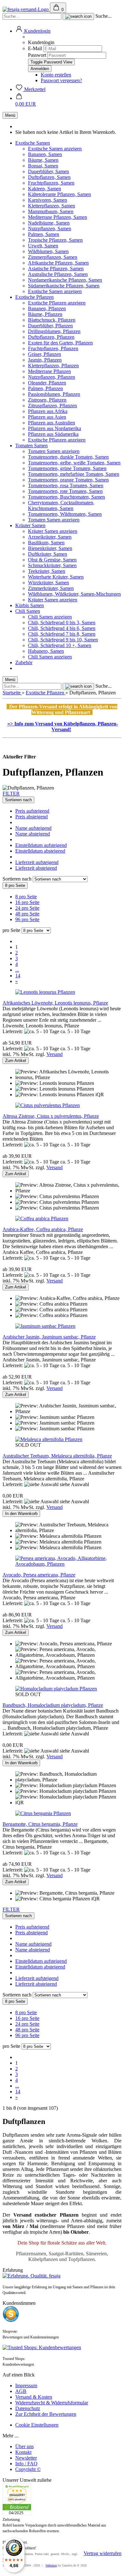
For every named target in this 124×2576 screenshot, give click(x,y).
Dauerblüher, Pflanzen (50, 326)
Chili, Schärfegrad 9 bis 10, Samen (63, 640)
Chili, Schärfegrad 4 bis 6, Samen (62, 628)
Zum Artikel (16, 1061)
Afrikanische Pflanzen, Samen (58, 263)
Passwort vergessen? (61, 80)
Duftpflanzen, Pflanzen (51, 337)
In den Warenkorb (21, 1514)
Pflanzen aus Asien (47, 417)
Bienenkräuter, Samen (50, 548)
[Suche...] (78, 16)
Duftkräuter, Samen (48, 554)
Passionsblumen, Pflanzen (54, 394)
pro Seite (11, 930)
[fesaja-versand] (26, 9)
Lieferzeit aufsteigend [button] (37, 862)
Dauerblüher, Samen (48, 171)
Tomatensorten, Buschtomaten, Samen (66, 497)
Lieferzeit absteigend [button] (36, 868)
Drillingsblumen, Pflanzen (54, 331)
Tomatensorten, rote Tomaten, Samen (65, 491)
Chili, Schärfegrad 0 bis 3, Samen (62, 623)
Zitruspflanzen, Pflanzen (52, 406)
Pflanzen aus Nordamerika (55, 428)
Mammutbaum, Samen (51, 211)
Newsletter (26, 2458)
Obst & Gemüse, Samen (52, 560)
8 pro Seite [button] (26, 897)
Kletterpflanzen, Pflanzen (53, 366)
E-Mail (35, 48)
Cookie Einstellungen (37, 2425)
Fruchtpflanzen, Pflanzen (53, 348)
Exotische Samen (33, 143)
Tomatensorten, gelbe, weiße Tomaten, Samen (74, 463)
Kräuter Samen (30, 525)
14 (18, 976)
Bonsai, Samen (43, 166)
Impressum (26, 2386)
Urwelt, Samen (43, 246)
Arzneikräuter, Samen (50, 537)
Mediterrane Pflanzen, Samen (58, 217)
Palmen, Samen (44, 234)
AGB (21, 2391)
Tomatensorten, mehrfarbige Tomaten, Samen (74, 474)
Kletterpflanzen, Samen (52, 206)
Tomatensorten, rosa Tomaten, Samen (66, 485)
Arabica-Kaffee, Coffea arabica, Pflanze (43, 1229)
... (17, 970)
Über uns (24, 2446)
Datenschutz (28, 2408)
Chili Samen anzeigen (50, 617)
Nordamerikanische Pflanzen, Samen (65, 280)
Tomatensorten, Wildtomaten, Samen (65, 514)
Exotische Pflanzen (34, 297)
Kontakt (23, 2452)
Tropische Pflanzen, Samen (55, 240)
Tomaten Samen (31, 446)
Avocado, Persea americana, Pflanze (39, 1575)
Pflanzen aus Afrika (48, 411)
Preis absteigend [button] (31, 817)
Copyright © (28, 2469)
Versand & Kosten (34, 2397)
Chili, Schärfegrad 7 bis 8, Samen (62, 634)
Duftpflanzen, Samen (49, 177)
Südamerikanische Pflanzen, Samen (64, 286)
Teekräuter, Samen (47, 571)
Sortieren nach (18, 879)
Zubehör (24, 662)
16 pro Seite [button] (27, 902)
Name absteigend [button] (33, 834)
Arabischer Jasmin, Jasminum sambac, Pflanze (49, 1337)
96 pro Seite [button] (27, 919)
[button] (33, 31)
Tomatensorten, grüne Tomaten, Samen (67, 468)
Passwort (37, 55)
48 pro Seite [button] (27, 914)
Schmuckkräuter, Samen (52, 565)
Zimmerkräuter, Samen (51, 588)
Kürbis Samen (30, 605)
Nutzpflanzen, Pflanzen (52, 377)
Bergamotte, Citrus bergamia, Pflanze (40, 1824)
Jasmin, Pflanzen (45, 360)
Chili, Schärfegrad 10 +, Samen (60, 645)
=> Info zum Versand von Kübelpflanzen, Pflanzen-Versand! (63, 727)
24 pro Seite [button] (27, 908)
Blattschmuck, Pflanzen (52, 320)
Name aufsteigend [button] (33, 828)
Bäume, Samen (43, 160)
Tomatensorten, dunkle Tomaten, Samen (68, 457)
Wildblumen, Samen (48, 251)
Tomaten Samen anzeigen (54, 451)
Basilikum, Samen (46, 543)
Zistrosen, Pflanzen (47, 400)
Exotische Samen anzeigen (55, 149)
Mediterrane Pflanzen (49, 371)
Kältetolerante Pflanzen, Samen (59, 194)
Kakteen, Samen (45, 189)
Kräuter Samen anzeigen (53, 531)
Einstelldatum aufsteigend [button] (41, 845)
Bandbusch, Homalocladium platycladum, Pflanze (53, 1705)
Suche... (103, 16)
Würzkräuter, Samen (48, 583)
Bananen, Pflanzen (47, 308)
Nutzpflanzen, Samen (50, 229)
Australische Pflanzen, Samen (58, 274)
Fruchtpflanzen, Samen (51, 183)
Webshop (51, 2565)
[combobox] (18, 800)
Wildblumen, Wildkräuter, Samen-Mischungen (74, 594)
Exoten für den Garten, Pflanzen (60, 343)
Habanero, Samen (46, 651)
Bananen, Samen (45, 154)
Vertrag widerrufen (103, 2553)
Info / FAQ (26, 2464)
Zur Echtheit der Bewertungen (46, 2414)
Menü (10, 115)
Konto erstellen (56, 75)
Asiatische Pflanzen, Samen (56, 269)
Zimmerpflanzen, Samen (53, 257)
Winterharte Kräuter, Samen (56, 577)
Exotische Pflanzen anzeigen (57, 303)
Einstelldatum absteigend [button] (40, 851)
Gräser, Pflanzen (45, 354)
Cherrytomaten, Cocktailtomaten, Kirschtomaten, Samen (61, 505)
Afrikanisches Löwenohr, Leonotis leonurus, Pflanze (55, 1003)
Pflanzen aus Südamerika (53, 434)
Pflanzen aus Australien (52, 423)
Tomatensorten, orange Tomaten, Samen (68, 480)
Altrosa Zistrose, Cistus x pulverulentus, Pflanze (51, 1116)
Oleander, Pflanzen (47, 383)
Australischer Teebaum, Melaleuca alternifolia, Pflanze (57, 1456)
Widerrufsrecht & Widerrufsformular (52, 2403)
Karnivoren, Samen (48, 200)
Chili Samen (28, 611)
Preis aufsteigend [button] (32, 811)
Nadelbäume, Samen (49, 223)
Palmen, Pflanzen (45, 388)
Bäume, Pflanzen (45, 314)
